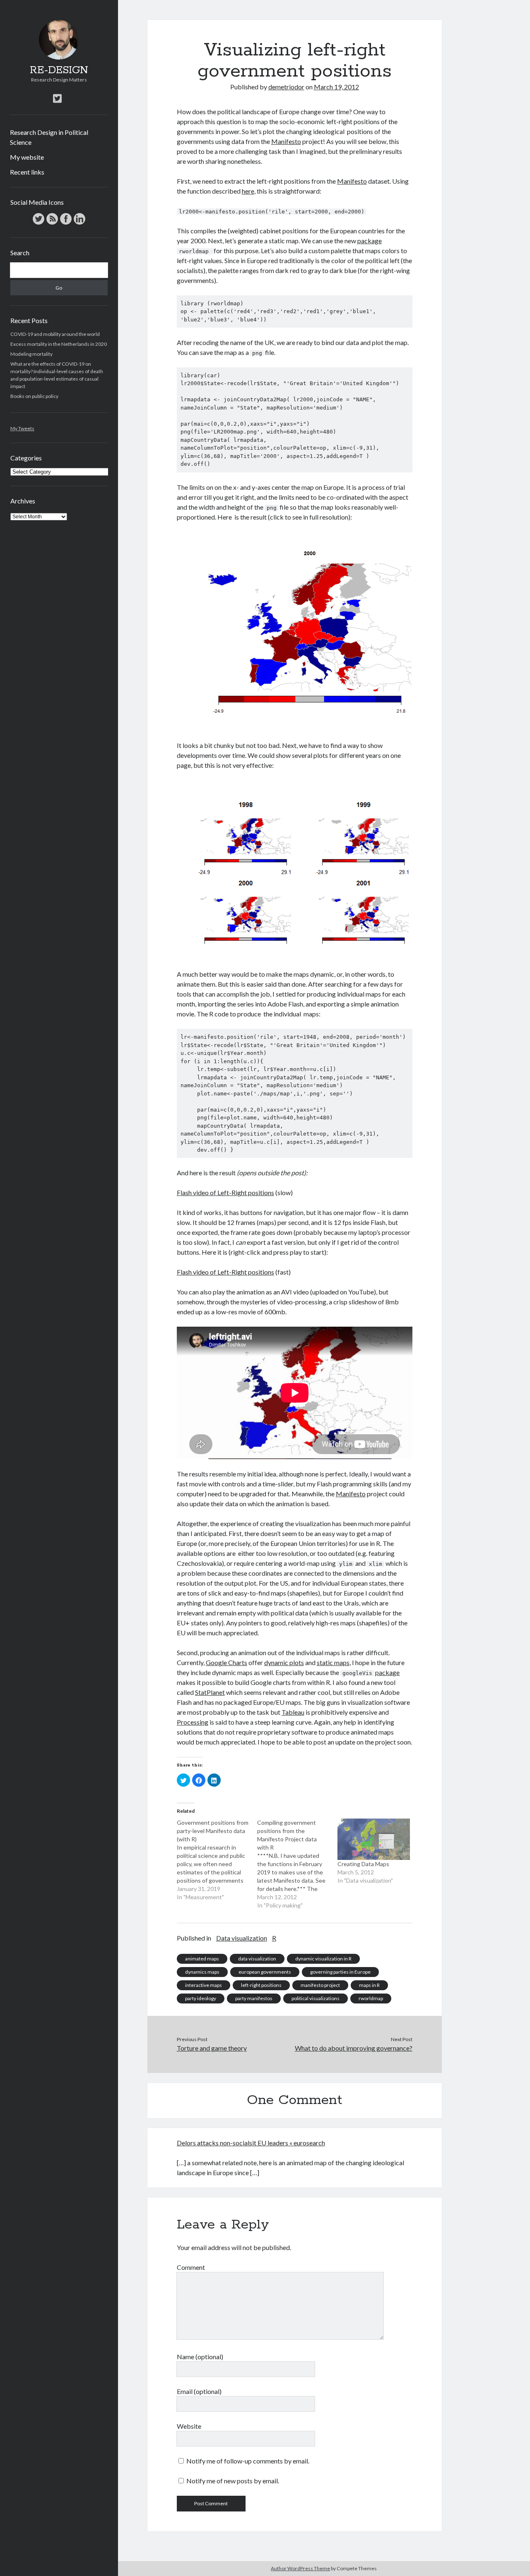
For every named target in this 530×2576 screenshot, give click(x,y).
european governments (265, 1972)
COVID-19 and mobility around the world (55, 334)
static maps (333, 1662)
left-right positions (261, 1985)
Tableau (293, 1712)
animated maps (202, 1959)
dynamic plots (284, 1662)
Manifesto (286, 141)
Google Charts (226, 1662)
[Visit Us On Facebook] (66, 224)
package (370, 241)
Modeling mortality (31, 354)
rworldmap (371, 1998)
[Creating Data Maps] (373, 1839)
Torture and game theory (212, 2048)
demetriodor (286, 87)
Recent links (27, 172)
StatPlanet (210, 1692)
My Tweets (22, 428)
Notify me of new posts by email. (233, 2481)
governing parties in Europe (340, 1972)
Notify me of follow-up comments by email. (248, 2461)
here (248, 191)
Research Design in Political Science (49, 137)
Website (189, 2426)
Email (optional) (199, 2391)
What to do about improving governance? (353, 2048)
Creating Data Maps (363, 1864)
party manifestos (254, 1998)
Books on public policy (34, 396)
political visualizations (316, 1998)
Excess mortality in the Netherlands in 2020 (59, 344)
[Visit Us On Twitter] (38, 224)
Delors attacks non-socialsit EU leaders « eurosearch (251, 2143)
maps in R (369, 1985)
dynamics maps (202, 1972)
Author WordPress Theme (300, 2568)
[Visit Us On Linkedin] (79, 224)
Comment (191, 2267)
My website (27, 157)
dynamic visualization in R (323, 1959)
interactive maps (204, 1985)
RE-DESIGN (59, 70)
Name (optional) (200, 2357)
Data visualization (242, 1938)
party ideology (201, 1998)
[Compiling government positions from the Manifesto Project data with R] (297, 1864)
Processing (193, 1722)
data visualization (257, 1959)
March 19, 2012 (336, 87)
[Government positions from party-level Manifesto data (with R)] (217, 1860)
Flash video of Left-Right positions (225, 1192)
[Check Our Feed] (52, 224)
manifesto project (320, 1985)
